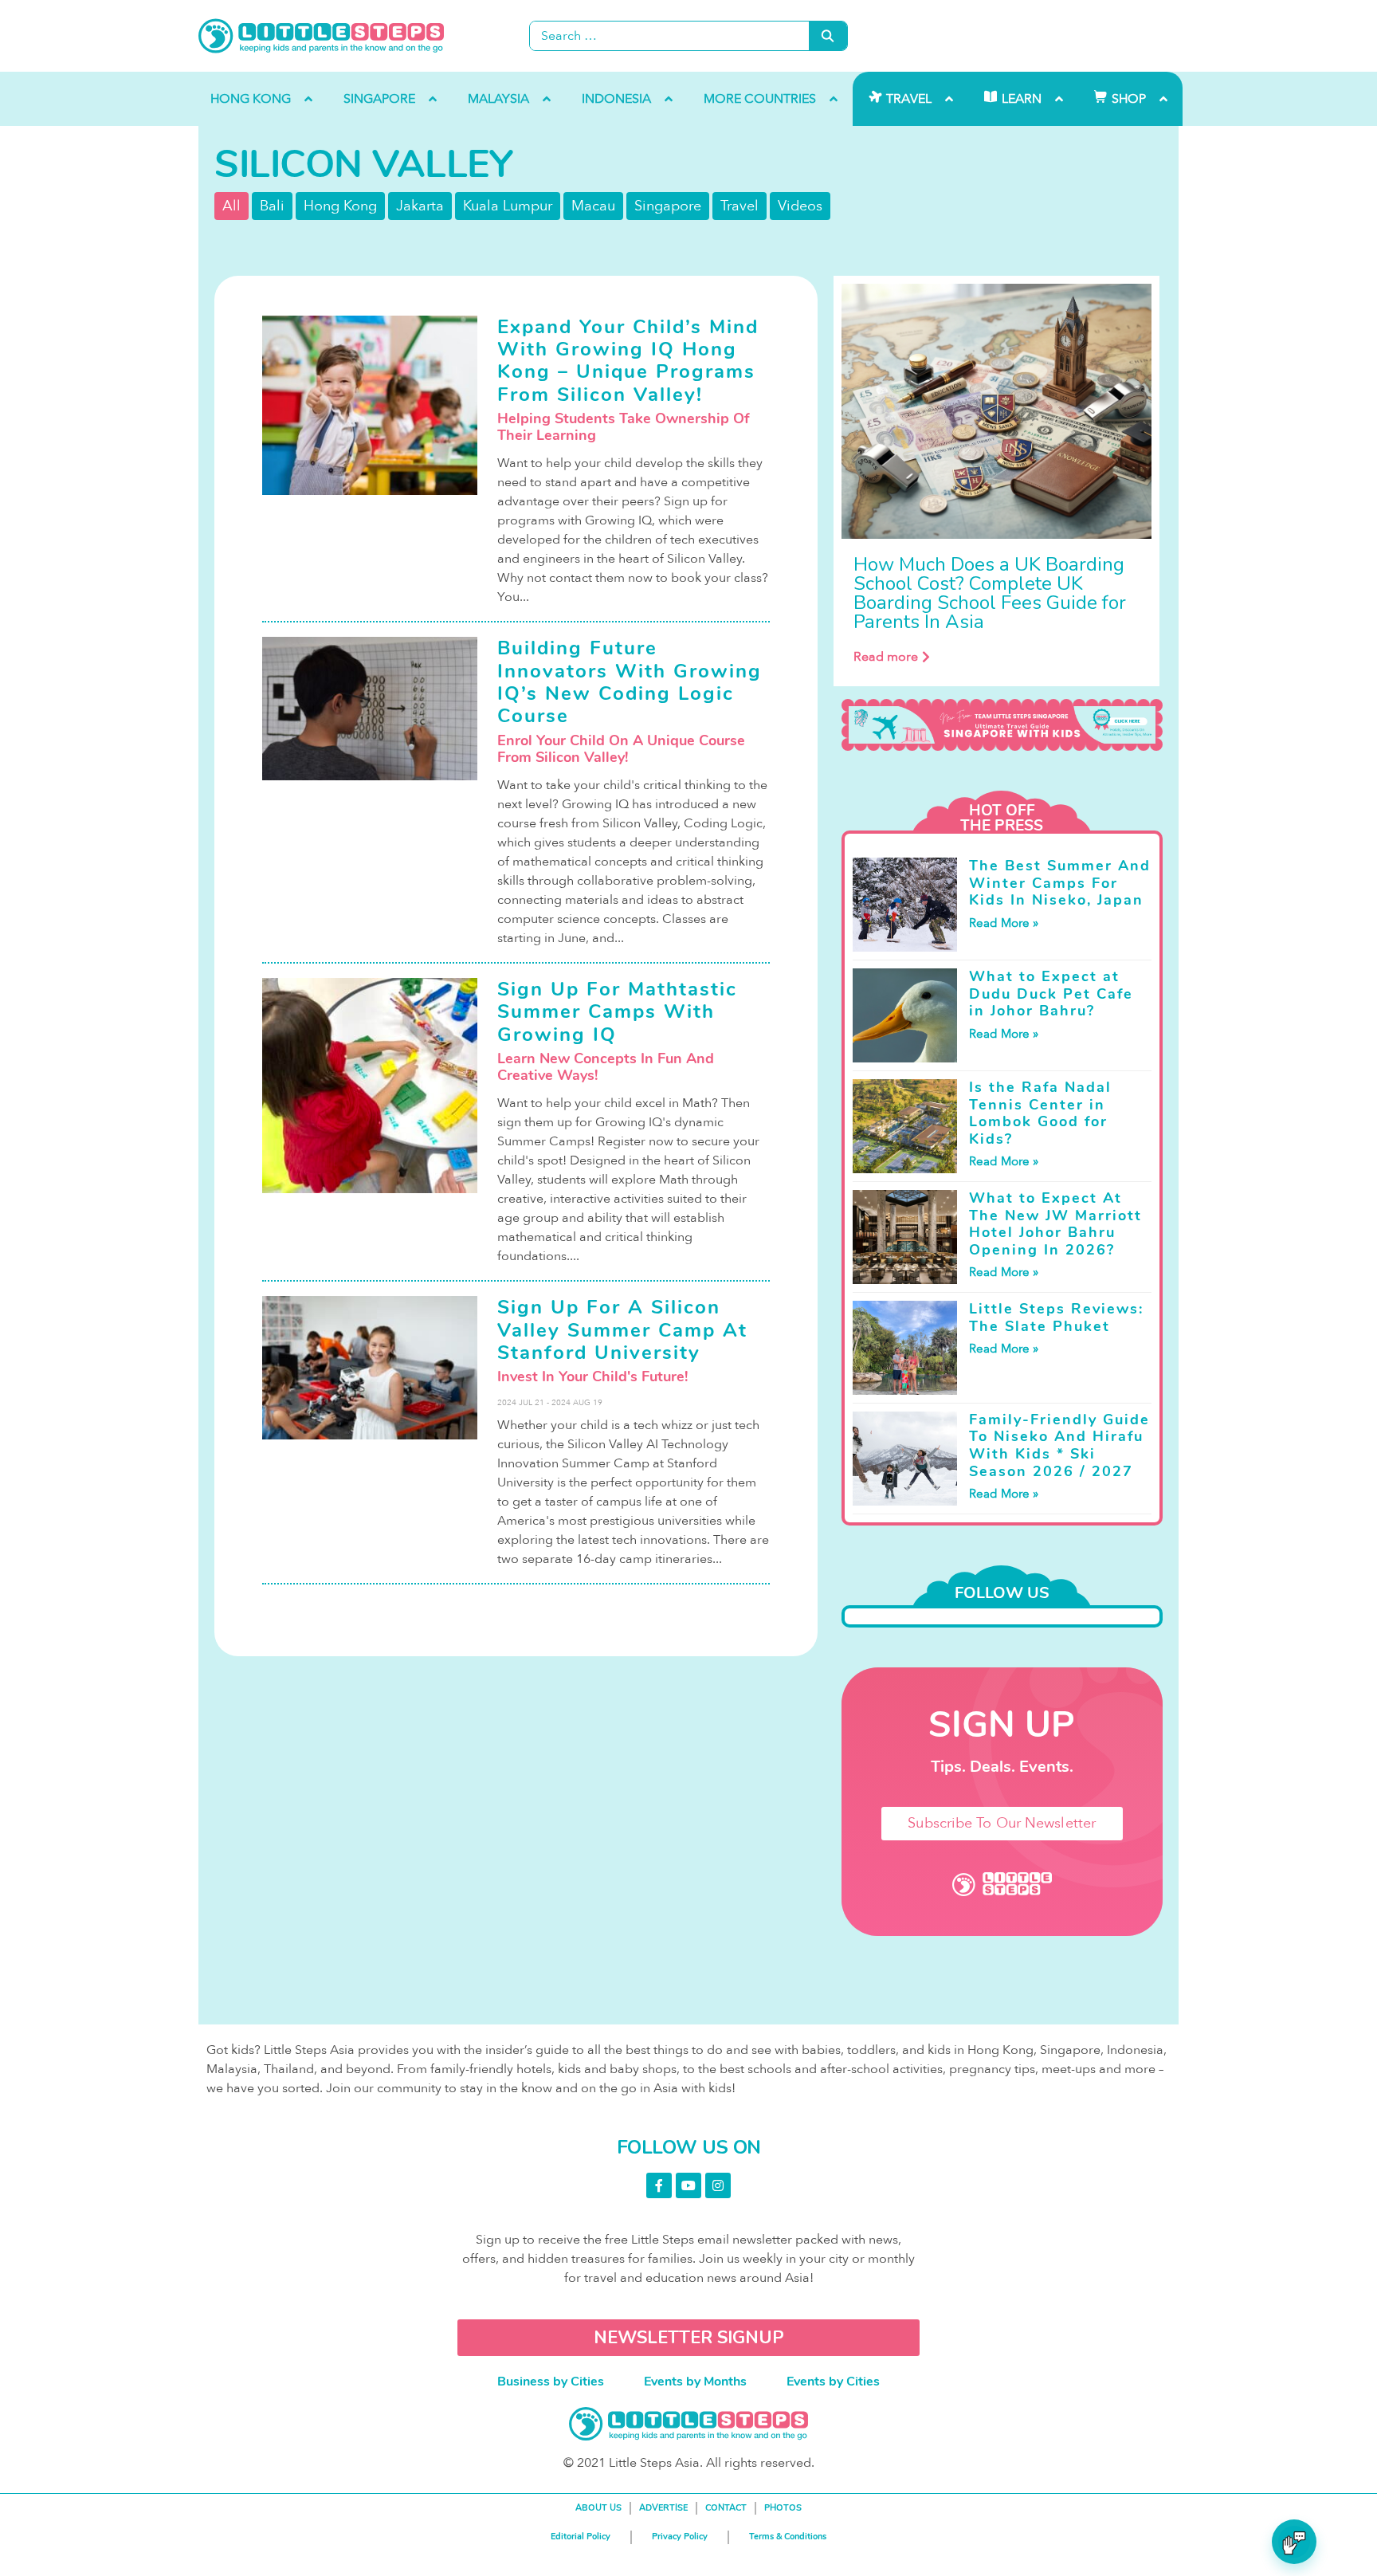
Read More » (1004, 923)
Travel (739, 206)
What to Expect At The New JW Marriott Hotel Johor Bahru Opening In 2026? (1055, 1224)
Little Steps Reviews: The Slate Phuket (1056, 1317)
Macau (593, 206)
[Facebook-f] (659, 2185)
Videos (800, 206)
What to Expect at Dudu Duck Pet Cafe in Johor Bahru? (1051, 993)
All (231, 206)
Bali (272, 206)
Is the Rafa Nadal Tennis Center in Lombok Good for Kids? (1040, 1113)
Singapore (668, 206)
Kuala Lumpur (508, 206)
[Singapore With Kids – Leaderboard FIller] (1002, 725)
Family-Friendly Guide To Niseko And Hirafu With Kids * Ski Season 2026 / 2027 (1059, 1445)
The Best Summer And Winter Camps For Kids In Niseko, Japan (1060, 883)
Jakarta (420, 206)
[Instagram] (718, 2185)
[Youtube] (688, 2185)
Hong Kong (340, 206)
